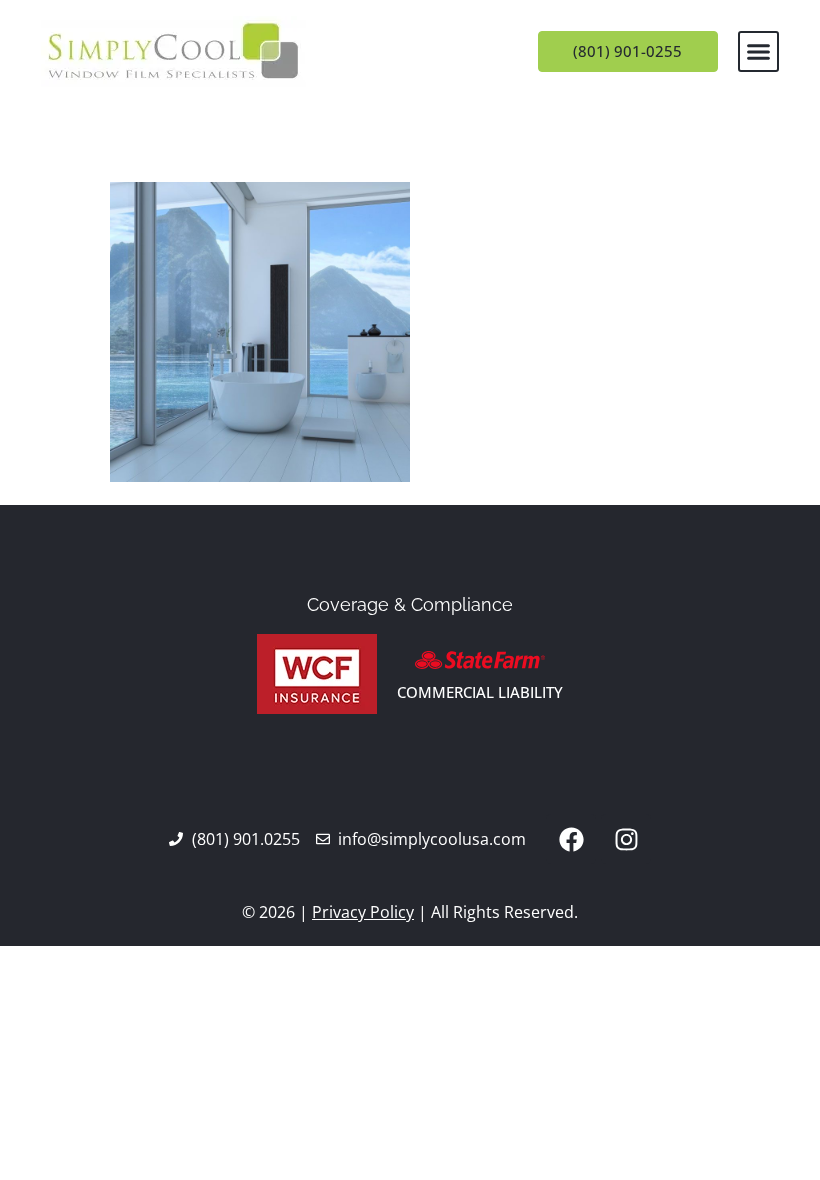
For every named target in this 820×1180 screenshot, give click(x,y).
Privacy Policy (363, 912)
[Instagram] (626, 839)
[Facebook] (571, 839)
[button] (759, 52)
